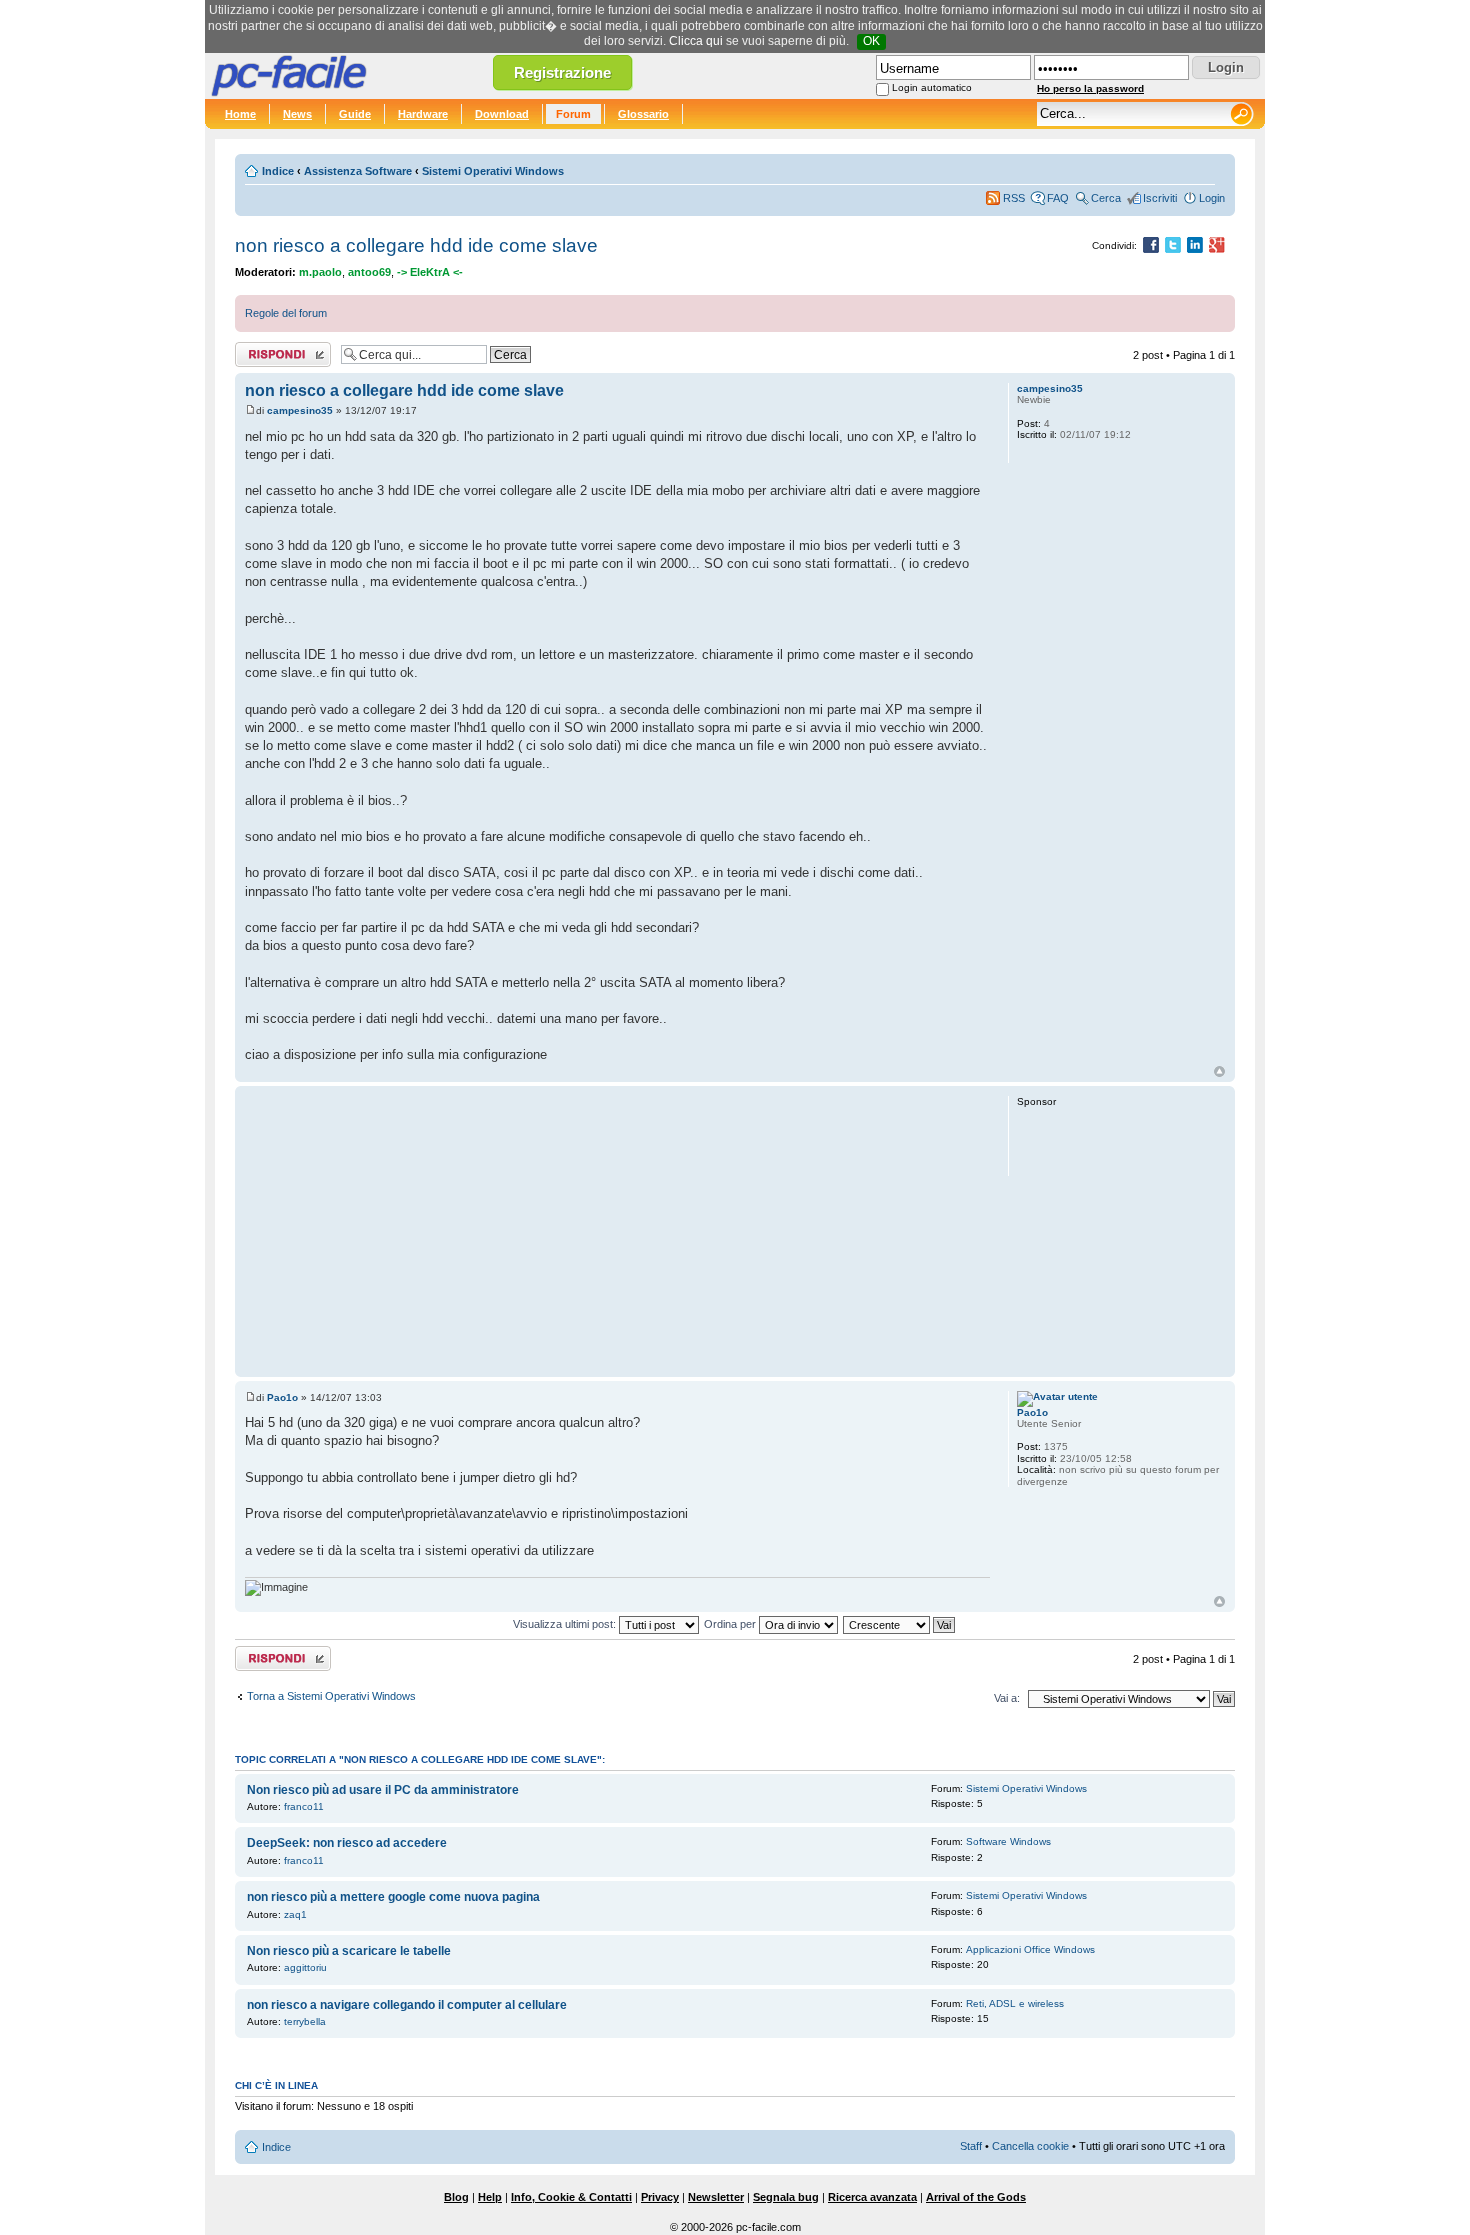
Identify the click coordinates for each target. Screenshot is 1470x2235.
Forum (573, 114)
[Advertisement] (617, 1231)
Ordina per (731, 1624)
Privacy (660, 2197)
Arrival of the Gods (976, 2197)
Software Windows (1008, 1841)
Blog (456, 2197)
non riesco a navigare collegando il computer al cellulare (407, 2005)
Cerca (1106, 198)
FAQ (1058, 198)
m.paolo (320, 272)
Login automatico (932, 87)
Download (502, 114)
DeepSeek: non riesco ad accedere (347, 1843)
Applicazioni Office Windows (1030, 1949)
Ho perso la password (1090, 88)
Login (1212, 198)
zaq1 (295, 1914)
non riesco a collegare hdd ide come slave (416, 245)
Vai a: (1007, 1698)
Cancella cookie (1030, 2146)
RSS (1014, 198)
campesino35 (300, 410)
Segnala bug (786, 2197)
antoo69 (369, 272)
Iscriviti (1160, 198)
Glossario (643, 114)
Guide (355, 114)
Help (490, 2197)
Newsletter (716, 2197)
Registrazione (562, 72)
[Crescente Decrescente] (900, 1624)
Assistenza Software (358, 171)
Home (240, 114)
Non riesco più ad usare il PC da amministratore (383, 1790)
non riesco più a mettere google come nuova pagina (393, 1897)
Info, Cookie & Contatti (571, 2197)
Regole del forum (286, 313)
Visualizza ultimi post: (566, 1624)
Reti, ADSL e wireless (1015, 2003)
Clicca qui (696, 41)
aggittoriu (305, 1967)
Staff (971, 2146)
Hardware (423, 114)
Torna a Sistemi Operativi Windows (331, 1696)
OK (871, 41)
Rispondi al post (273, 350)
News (297, 114)
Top (1219, 1071)
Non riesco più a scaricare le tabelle (349, 1951)
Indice (278, 171)
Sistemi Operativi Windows (493, 171)
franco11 (304, 1806)
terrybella (305, 2021)
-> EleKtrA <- (430, 272)
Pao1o (282, 1397)
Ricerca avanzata (872, 2197)
